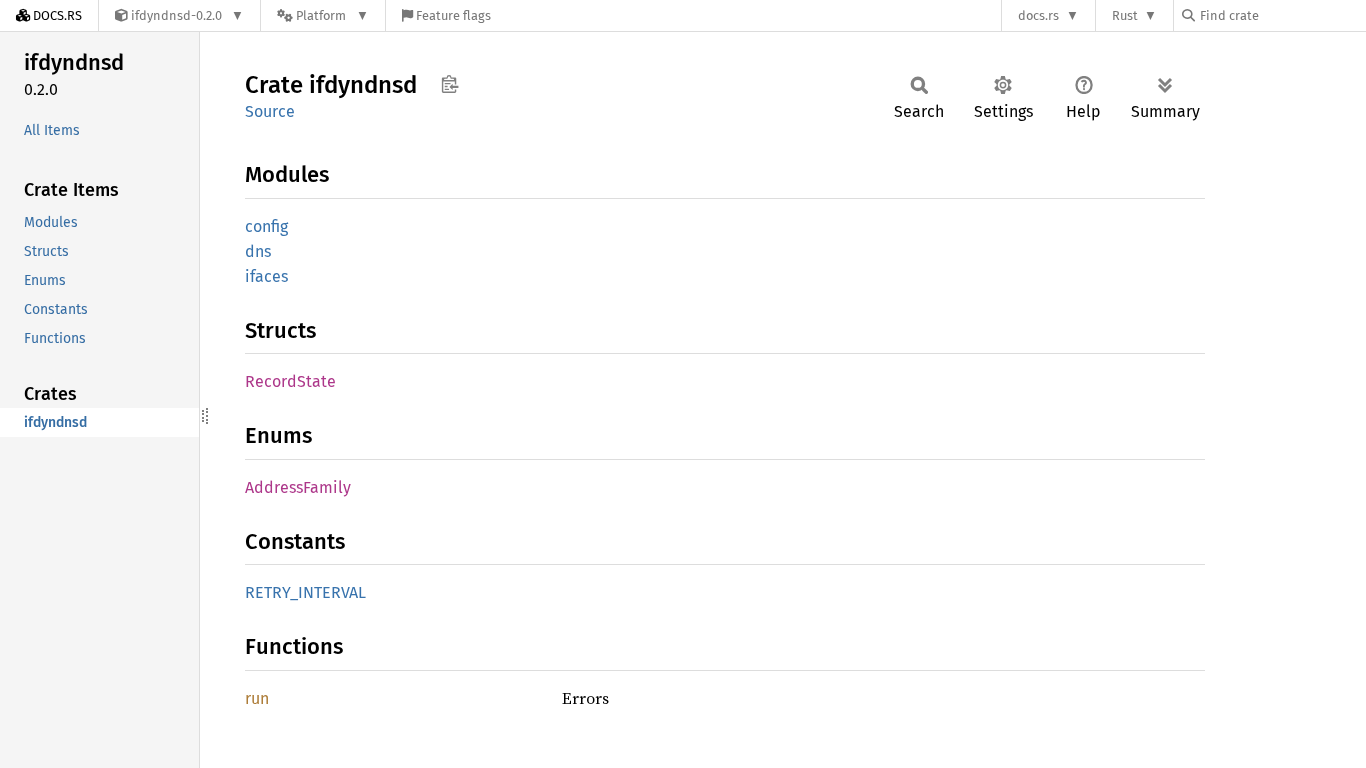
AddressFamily (298, 487)
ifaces (266, 276)
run (257, 698)
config (266, 226)
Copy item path (449, 84)
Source (270, 111)
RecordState (290, 381)
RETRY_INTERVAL (305, 592)
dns (258, 251)
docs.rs (1038, 15)
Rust (1125, 15)
